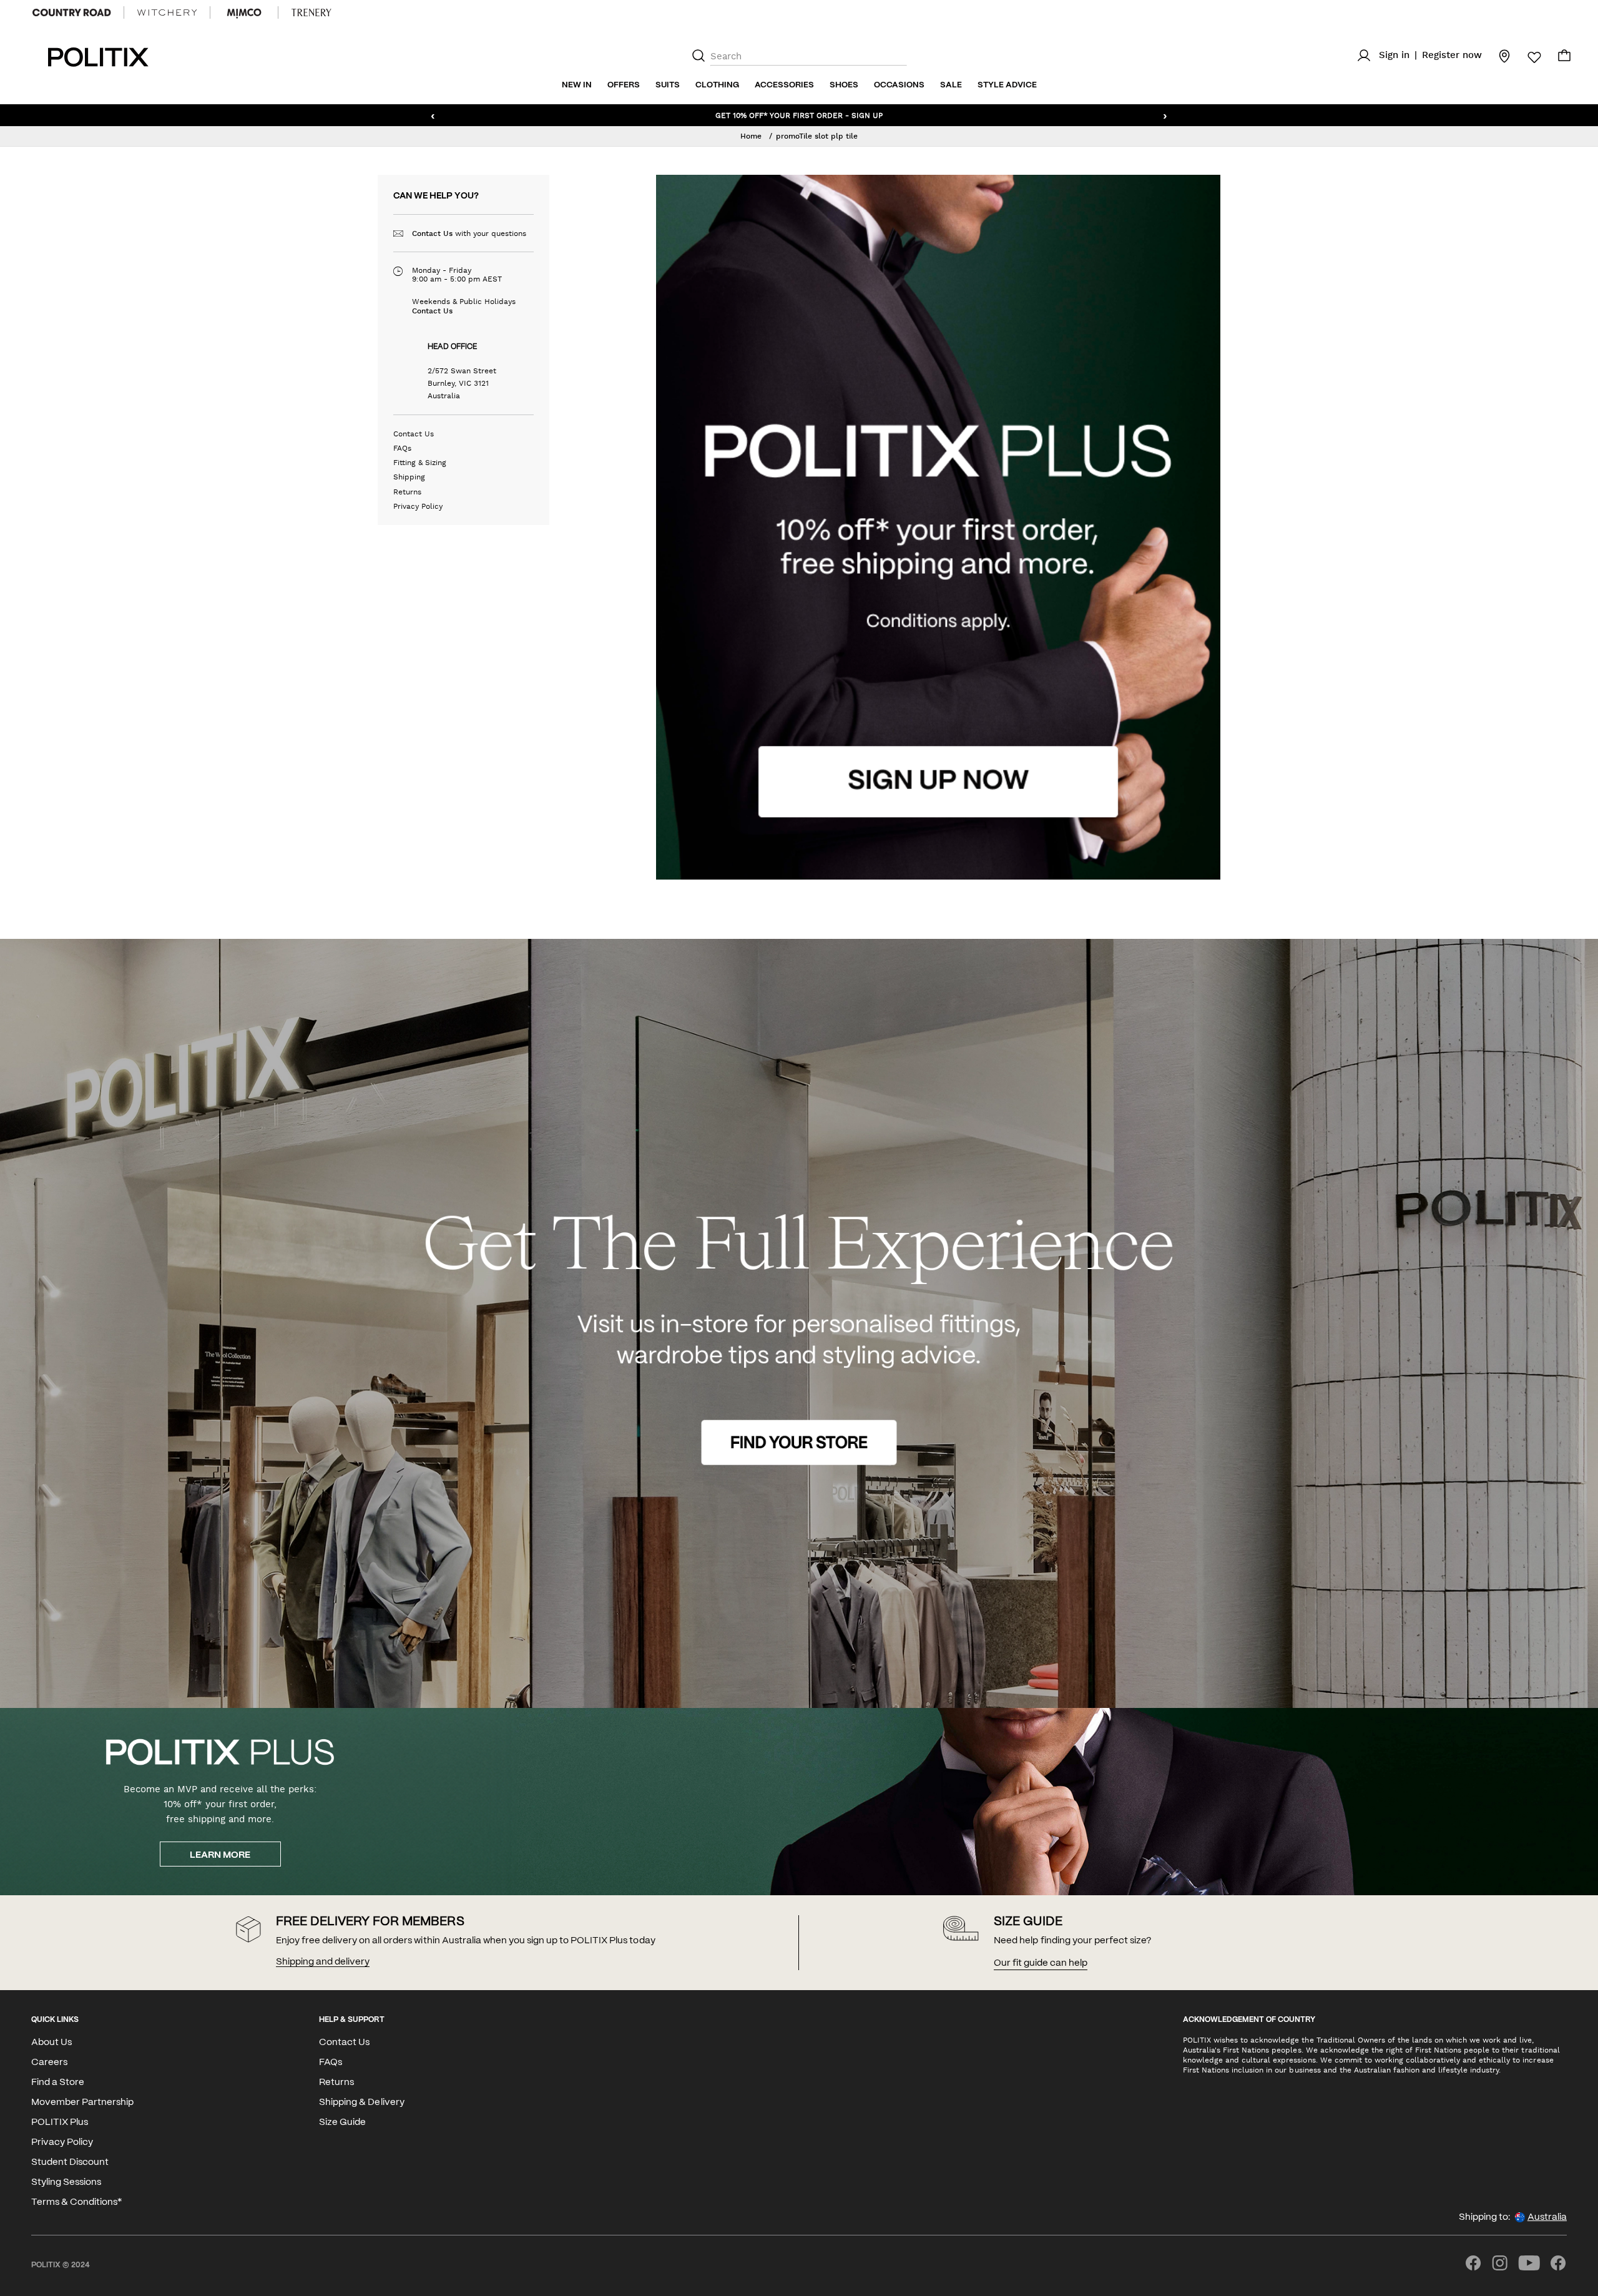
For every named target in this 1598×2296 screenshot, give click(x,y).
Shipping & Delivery (361, 2102)
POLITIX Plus (60, 2122)
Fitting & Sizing (420, 463)
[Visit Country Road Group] (72, 12)
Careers (49, 2063)
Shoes (844, 85)
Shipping (409, 477)
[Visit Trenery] (311, 12)
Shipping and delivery (323, 1962)
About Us (51, 2043)
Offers (624, 85)
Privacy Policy (418, 506)
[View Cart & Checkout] (1564, 59)
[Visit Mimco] (244, 12)
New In (577, 85)
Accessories (784, 85)
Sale (951, 85)
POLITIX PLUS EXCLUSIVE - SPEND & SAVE (799, 115)
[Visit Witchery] (167, 12)
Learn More (220, 1855)
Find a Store (58, 2083)
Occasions (899, 85)
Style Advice (1007, 85)
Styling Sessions (66, 2182)
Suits (668, 85)
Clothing (717, 85)
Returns (407, 492)
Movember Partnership (82, 2102)
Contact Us (432, 233)
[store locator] (1497, 56)
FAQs (402, 448)
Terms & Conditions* (76, 2202)
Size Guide (342, 2122)
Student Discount (70, 2162)
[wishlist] (1527, 57)
